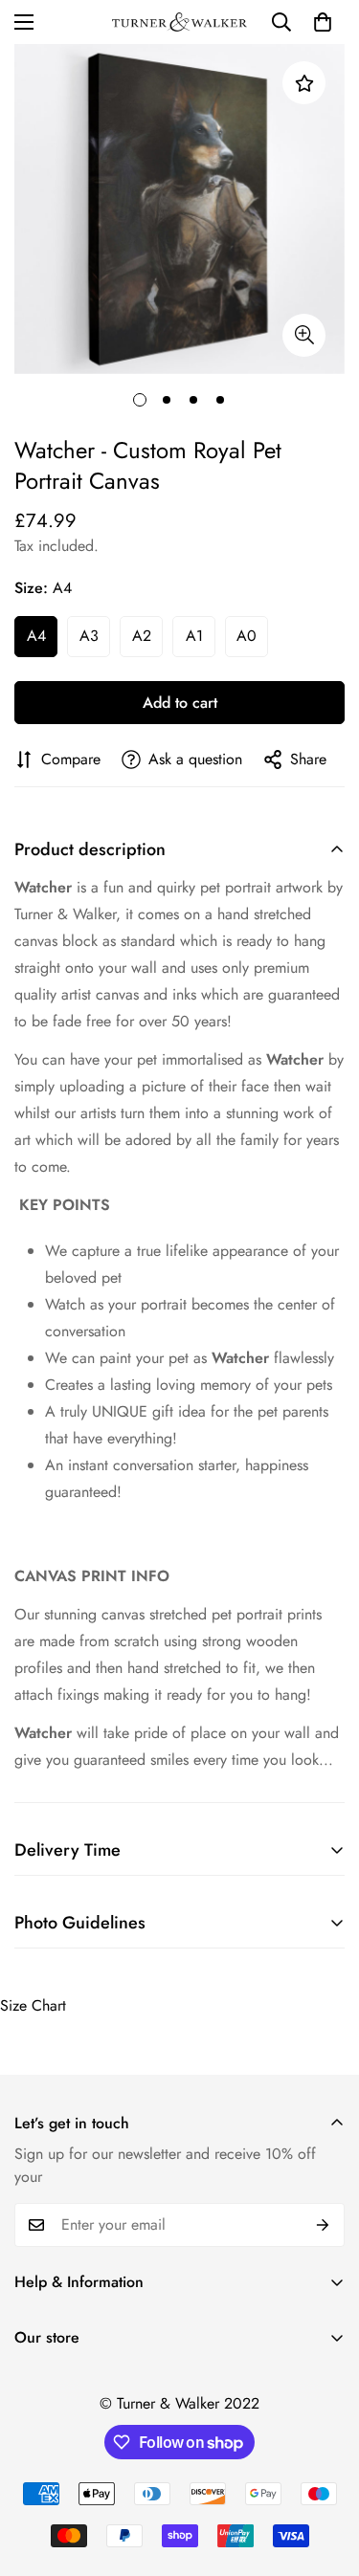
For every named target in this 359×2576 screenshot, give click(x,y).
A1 (194, 636)
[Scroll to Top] (325, 2475)
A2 (142, 636)
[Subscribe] (323, 2225)
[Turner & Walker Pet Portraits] (179, 22)
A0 (247, 636)
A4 (36, 636)
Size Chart (33, 2005)
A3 (89, 636)
